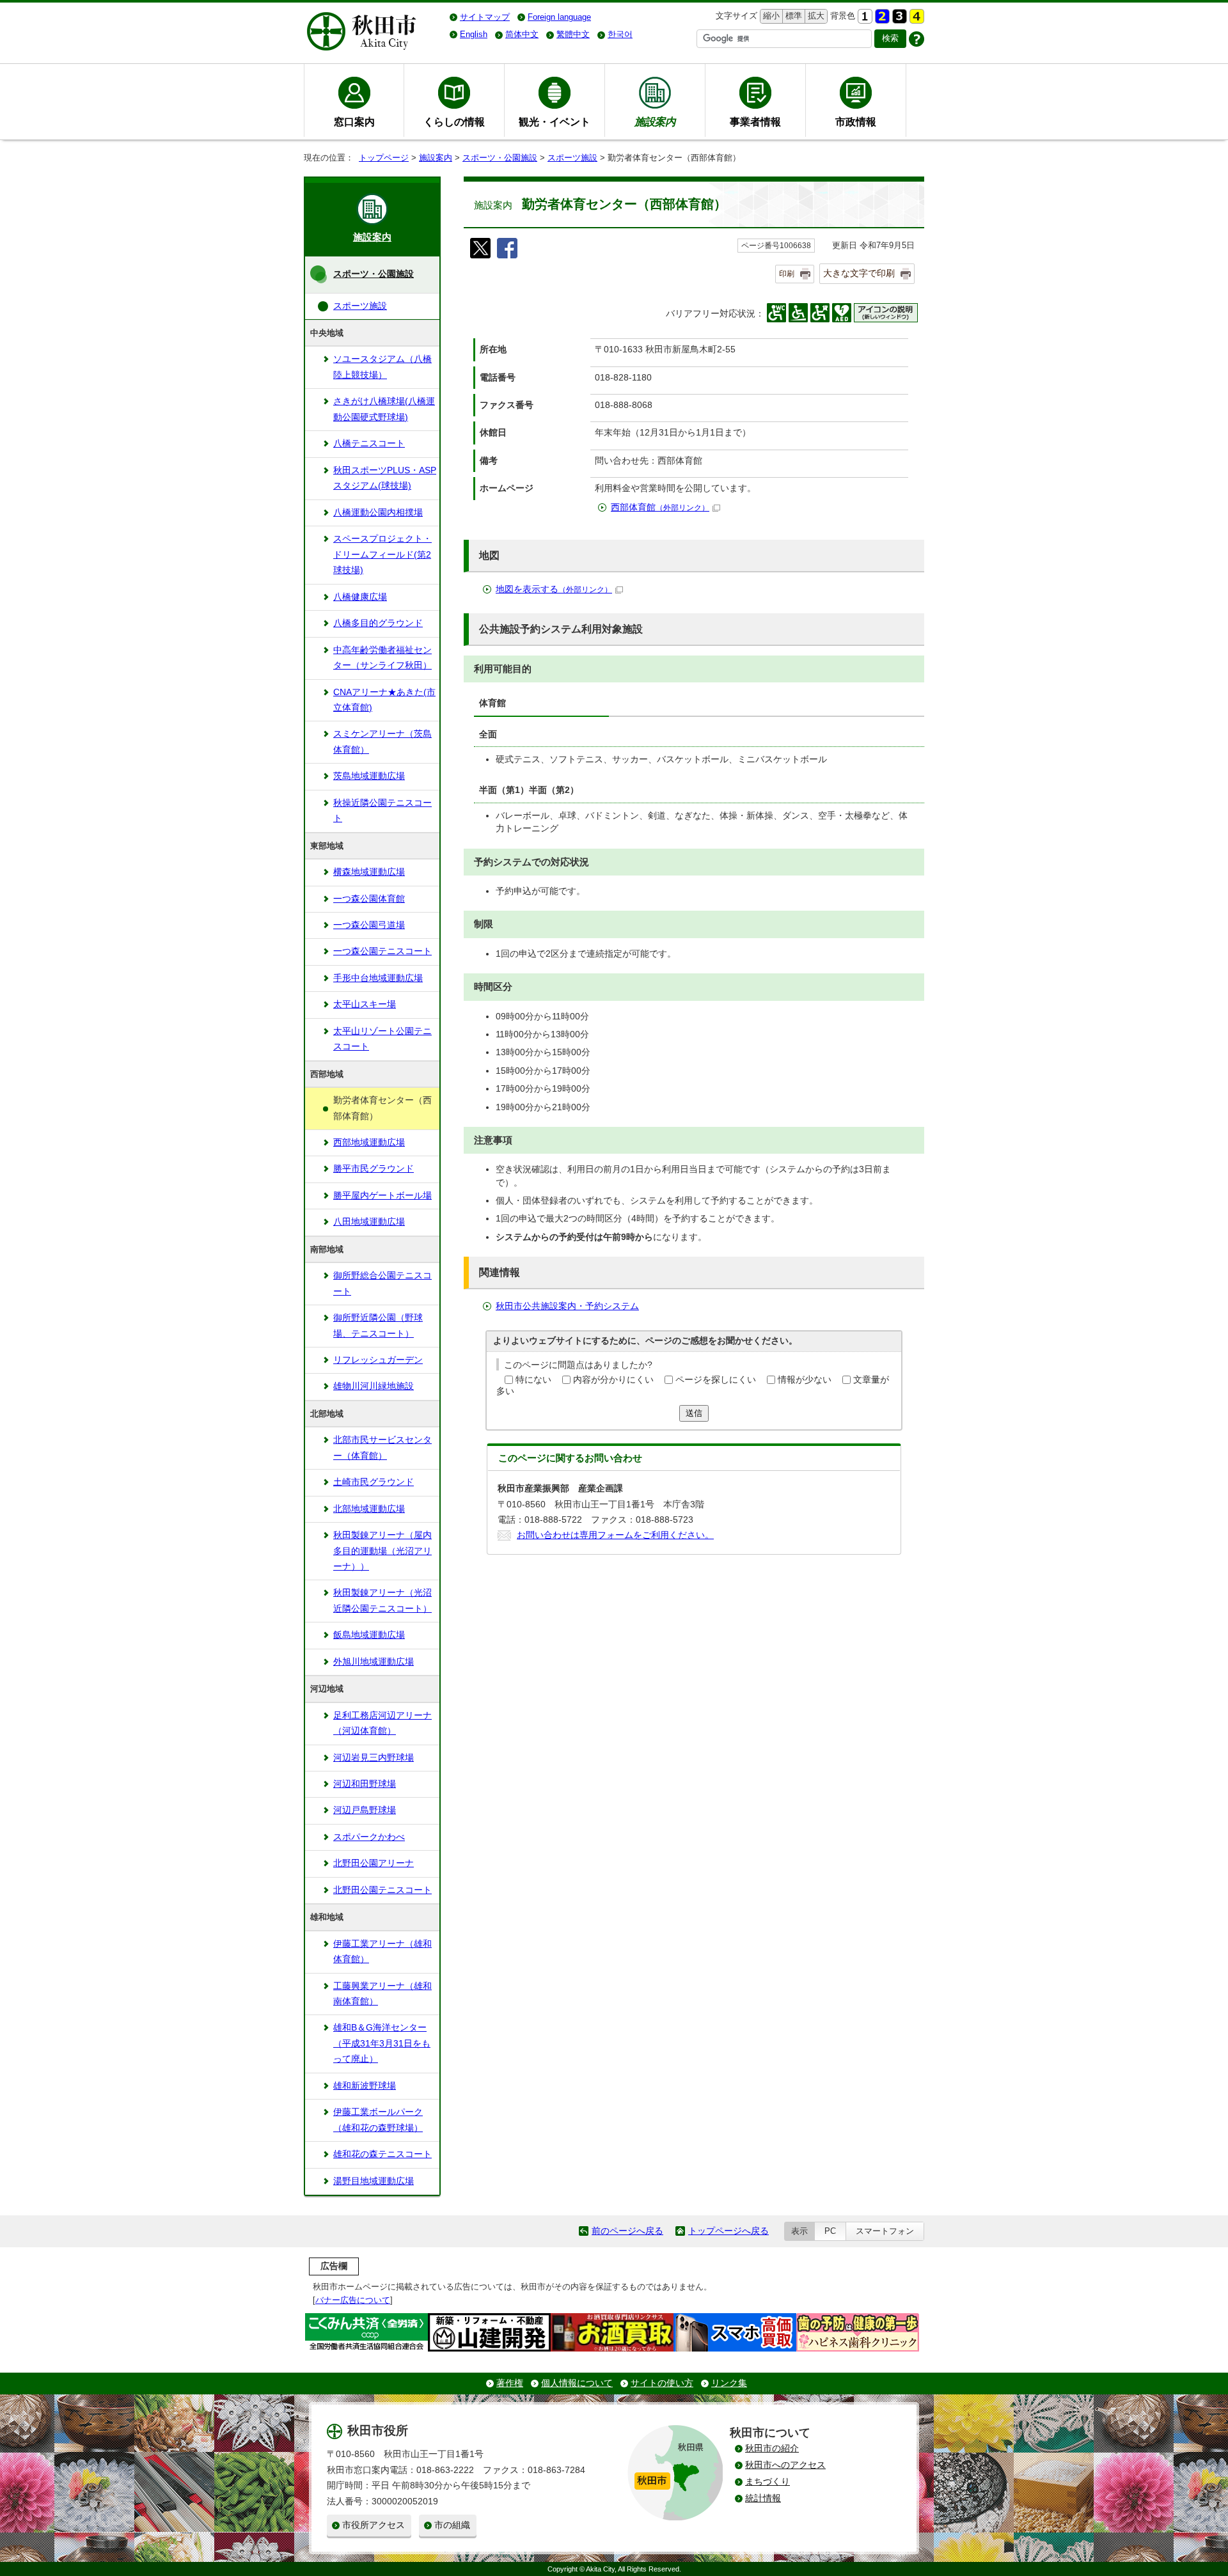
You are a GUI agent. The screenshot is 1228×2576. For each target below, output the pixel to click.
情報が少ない (805, 1380)
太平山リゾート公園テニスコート (382, 1039)
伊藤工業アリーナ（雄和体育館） (382, 1952)
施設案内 (436, 158)
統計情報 (763, 2498)
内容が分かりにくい (613, 1380)
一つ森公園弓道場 (369, 925)
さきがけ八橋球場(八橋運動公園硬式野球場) (384, 409)
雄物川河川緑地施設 (374, 1386)
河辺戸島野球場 (365, 1810)
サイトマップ (485, 17)
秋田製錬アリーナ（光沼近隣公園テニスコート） (382, 1600)
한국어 (620, 34)
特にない (533, 1380)
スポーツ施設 (572, 158)
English (474, 34)
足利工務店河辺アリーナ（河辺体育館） (382, 1723)
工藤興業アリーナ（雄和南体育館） (382, 1994)
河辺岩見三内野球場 (374, 1758)
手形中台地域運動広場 (378, 978)
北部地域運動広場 (369, 1509)
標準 (792, 16)
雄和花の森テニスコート (382, 2154)
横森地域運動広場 (369, 872)
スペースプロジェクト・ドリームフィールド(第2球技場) (382, 554)
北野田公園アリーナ (374, 1863)
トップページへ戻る (728, 2231)
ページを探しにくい (716, 1380)
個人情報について (577, 2383)
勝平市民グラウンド (374, 1169)
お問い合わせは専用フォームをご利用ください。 (615, 1535)
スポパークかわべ (369, 1837)
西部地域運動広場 (369, 1143)
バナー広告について (353, 2300)
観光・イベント (555, 122)
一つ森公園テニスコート (382, 951)
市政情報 (856, 122)
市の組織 (452, 2525)
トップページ (384, 158)
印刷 (787, 274)
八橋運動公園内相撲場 (378, 513)
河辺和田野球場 (365, 1784)
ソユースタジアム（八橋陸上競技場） (382, 367)
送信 (694, 1413)
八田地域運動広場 (369, 1222)
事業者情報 (755, 122)
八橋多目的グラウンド (378, 623)
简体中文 (522, 34)
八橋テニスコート (369, 444)
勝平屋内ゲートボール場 (382, 1196)
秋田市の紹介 (772, 2448)
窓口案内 (354, 122)
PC (830, 2231)
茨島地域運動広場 (369, 776)
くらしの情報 (454, 122)
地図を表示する (554, 589)
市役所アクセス (374, 2525)
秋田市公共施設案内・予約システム (567, 1306)
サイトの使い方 (662, 2383)
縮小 (770, 16)
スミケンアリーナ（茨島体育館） (382, 742)
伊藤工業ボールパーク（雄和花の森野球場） (378, 2120)
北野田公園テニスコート (382, 1890)
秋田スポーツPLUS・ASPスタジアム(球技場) (385, 478)
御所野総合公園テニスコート (382, 1283)
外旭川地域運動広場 (374, 1662)
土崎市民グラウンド (374, 1482)
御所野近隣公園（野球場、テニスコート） (378, 1325)
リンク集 (729, 2383)
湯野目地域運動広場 (374, 2181)
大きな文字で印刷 (859, 273)
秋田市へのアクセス (785, 2465)
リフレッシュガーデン (378, 1360)
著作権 (510, 2383)
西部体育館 (660, 507)
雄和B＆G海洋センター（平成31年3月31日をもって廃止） (382, 2043)
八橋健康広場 (360, 597)
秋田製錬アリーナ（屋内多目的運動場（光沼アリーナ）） (382, 1551)
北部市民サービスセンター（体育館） (382, 1448)
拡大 (815, 16)
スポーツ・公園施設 (500, 158)
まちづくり (767, 2482)
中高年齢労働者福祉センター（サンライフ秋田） (382, 658)
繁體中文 (573, 34)
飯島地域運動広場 (369, 1635)
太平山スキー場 (365, 1004)
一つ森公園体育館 (369, 899)
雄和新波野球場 (365, 2086)
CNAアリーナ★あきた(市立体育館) (384, 700)
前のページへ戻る (627, 2231)
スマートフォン (885, 2231)
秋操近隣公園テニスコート (382, 811)
